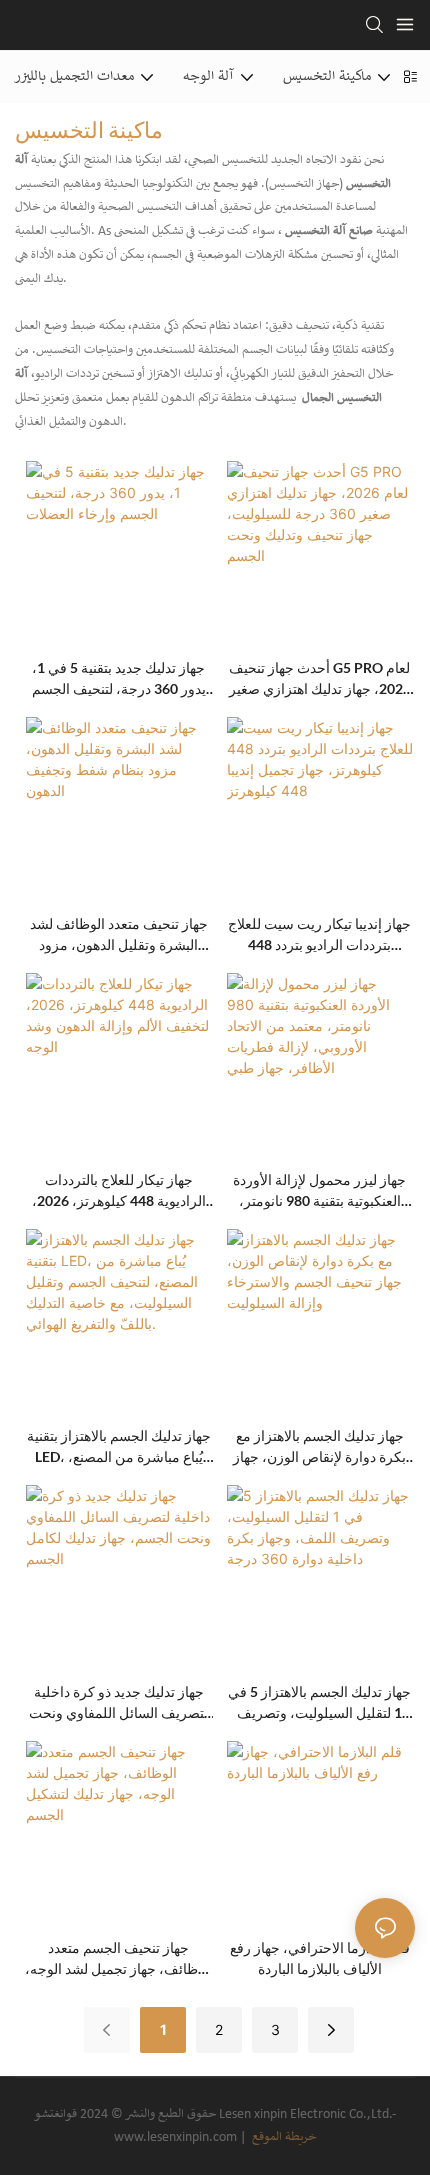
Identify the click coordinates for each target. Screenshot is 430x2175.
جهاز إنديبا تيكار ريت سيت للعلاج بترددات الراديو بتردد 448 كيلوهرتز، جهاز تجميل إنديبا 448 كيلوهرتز (319, 935)
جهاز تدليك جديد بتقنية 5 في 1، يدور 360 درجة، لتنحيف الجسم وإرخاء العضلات (119, 679)
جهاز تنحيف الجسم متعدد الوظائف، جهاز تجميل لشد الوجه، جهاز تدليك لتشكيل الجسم (119, 1959)
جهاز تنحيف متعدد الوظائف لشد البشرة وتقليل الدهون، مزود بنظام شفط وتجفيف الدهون (119, 935)
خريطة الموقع (282, 2137)
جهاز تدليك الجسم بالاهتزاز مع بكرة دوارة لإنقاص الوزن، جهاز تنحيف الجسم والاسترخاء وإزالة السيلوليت (320, 1447)
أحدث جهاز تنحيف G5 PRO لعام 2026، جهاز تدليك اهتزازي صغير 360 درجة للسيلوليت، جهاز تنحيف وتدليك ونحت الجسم (320, 679)
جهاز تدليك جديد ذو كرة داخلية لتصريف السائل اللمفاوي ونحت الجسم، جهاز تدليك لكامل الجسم (118, 1703)
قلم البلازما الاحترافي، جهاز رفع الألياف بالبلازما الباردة (320, 1958)
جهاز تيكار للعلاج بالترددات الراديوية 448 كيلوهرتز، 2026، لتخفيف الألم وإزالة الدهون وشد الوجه (118, 1191)
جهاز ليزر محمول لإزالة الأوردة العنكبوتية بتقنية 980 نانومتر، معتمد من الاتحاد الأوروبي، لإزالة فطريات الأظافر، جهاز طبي (319, 1191)
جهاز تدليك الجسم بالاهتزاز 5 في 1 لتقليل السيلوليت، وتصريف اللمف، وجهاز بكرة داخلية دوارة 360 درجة (319, 1703)
